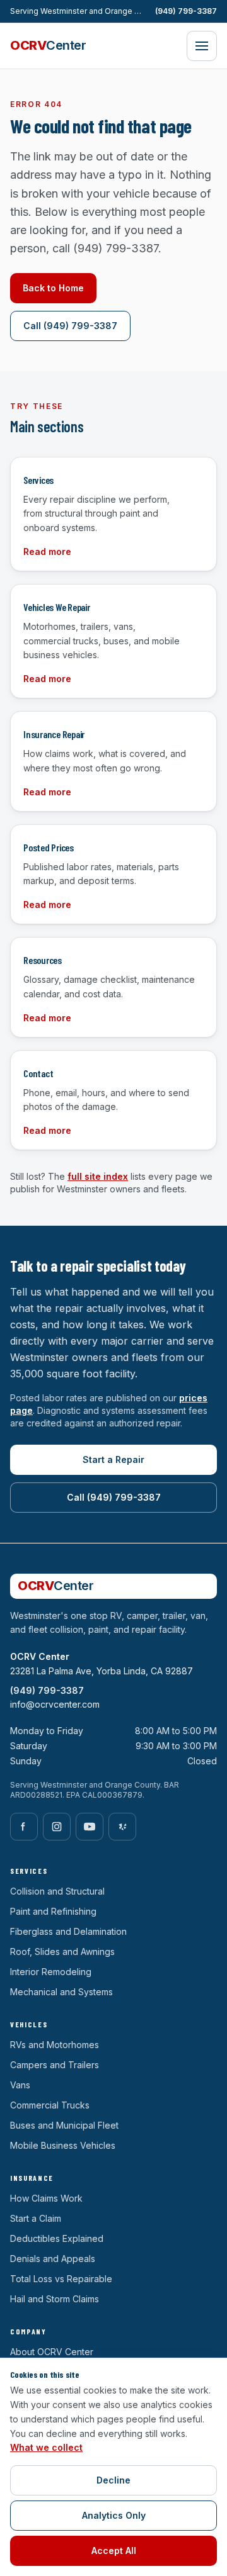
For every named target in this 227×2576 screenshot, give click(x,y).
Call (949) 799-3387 (70, 326)
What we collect (46, 2447)
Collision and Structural (57, 1891)
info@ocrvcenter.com (55, 1704)
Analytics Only (114, 2515)
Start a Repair (113, 1459)
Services (29, 1871)
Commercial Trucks (50, 2105)
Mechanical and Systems (61, 1992)
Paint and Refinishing (53, 1911)
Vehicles (29, 2024)
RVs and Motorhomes (55, 2045)
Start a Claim (36, 2218)
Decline (113, 2480)
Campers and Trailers (55, 2065)
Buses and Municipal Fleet (64, 2125)
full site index (98, 1176)
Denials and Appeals (53, 2259)
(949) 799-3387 (186, 11)
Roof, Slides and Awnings (62, 1952)
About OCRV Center (52, 2352)
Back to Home (53, 288)
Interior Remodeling (51, 1972)
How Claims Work (46, 2198)
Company (28, 2331)
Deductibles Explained (57, 2238)
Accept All (114, 2551)
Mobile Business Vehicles (63, 2145)
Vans (20, 2085)
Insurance (32, 2178)
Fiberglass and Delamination (68, 1931)
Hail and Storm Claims (55, 2299)
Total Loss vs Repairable (61, 2279)
